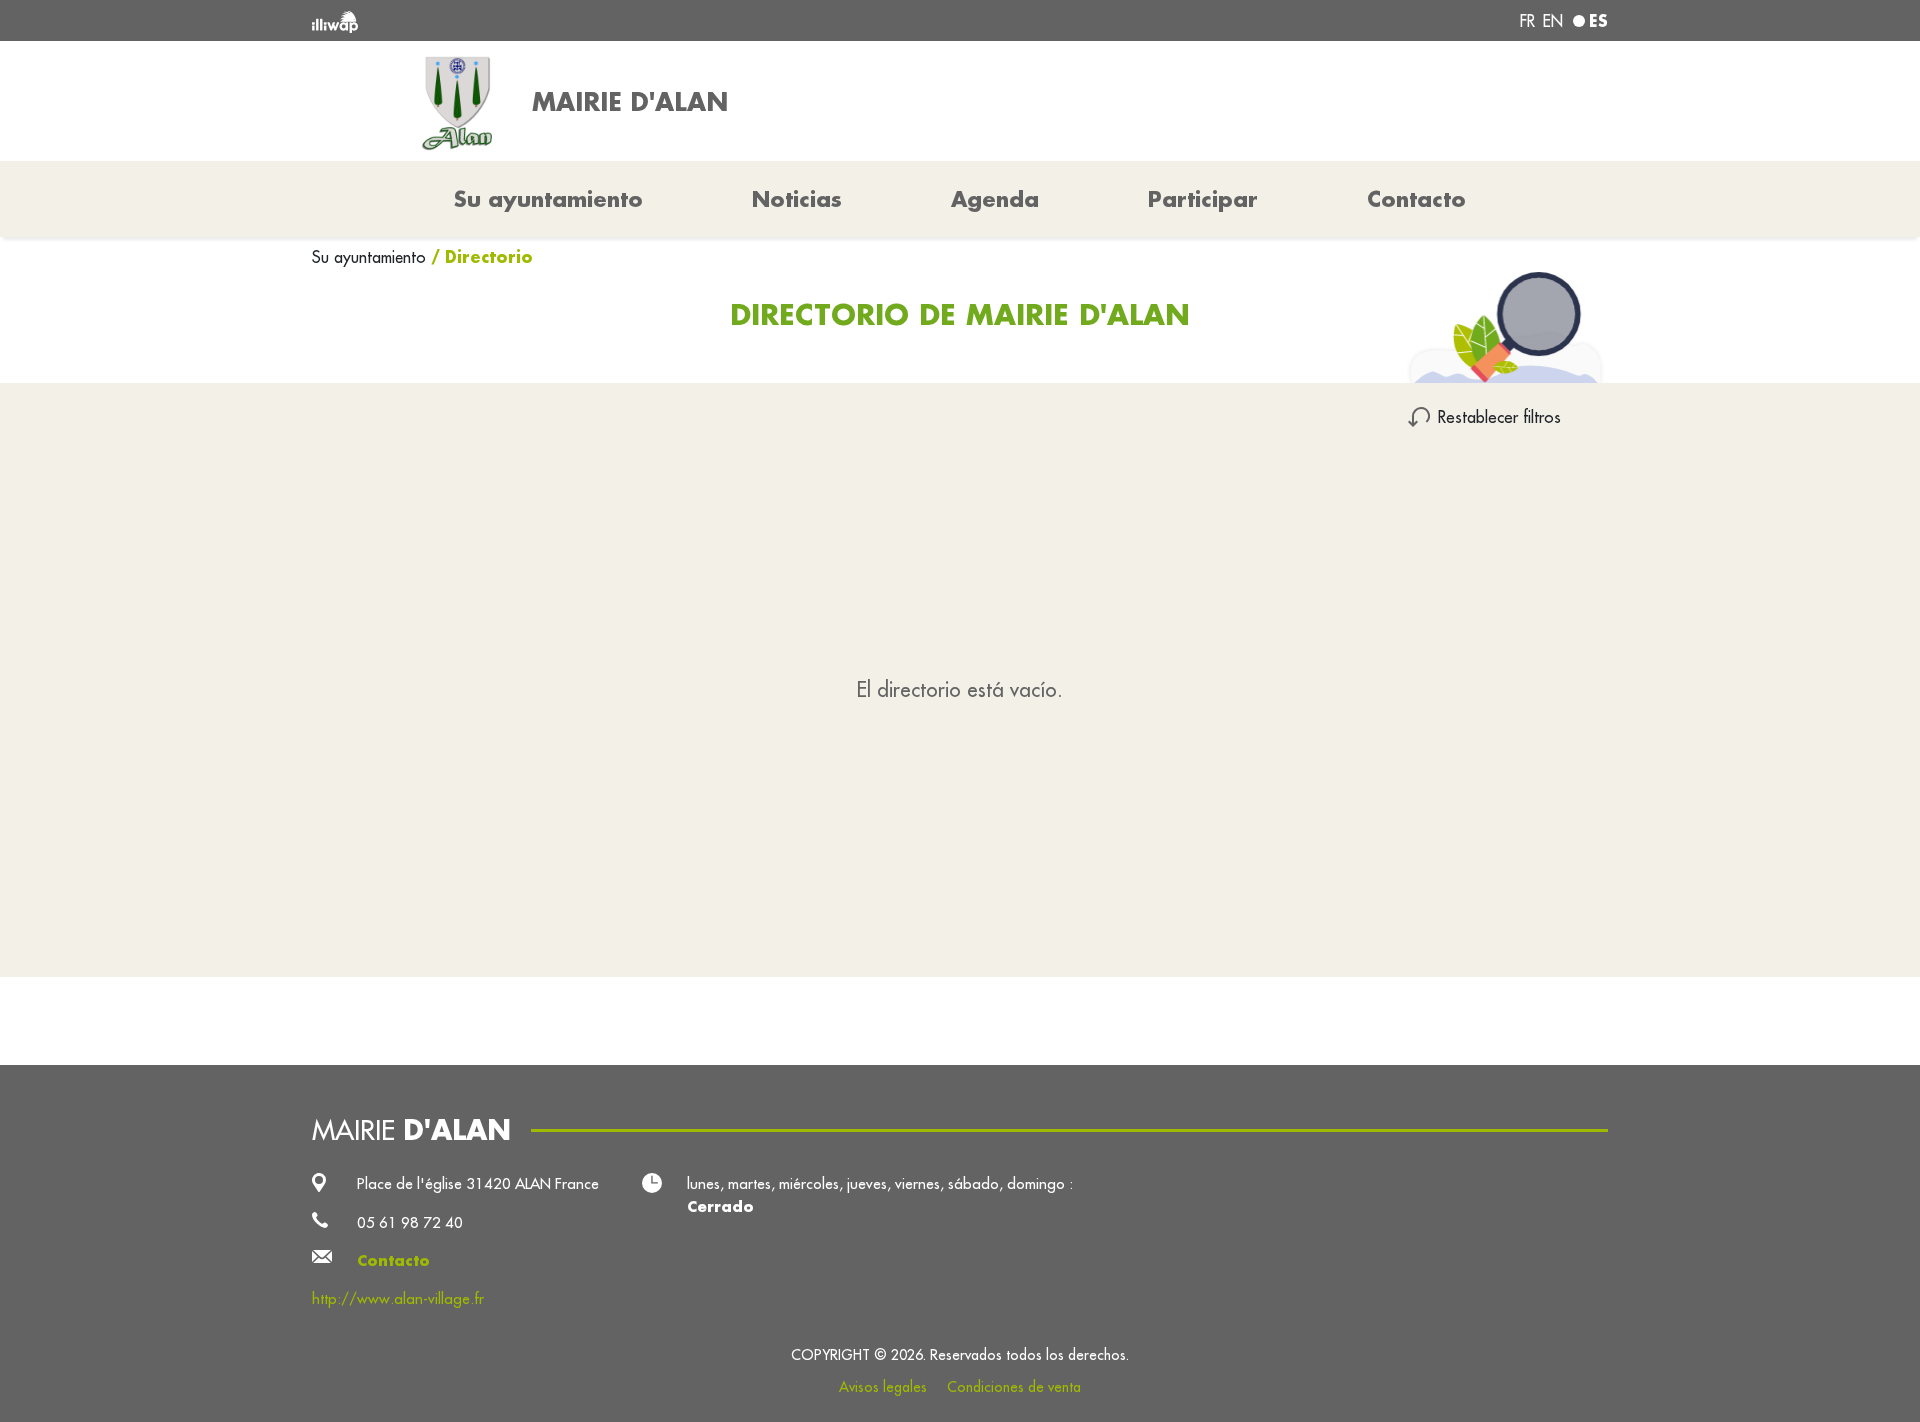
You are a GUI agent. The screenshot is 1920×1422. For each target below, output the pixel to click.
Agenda (995, 199)
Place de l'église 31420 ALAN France (478, 1183)
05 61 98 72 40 (410, 1222)
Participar (1203, 199)
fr (1527, 21)
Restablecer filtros (1499, 416)
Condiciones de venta (1014, 1387)
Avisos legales (883, 1387)
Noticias (797, 199)
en (1553, 21)
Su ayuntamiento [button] (548, 199)
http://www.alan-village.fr (398, 1298)
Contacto (1416, 199)
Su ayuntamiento (371, 257)
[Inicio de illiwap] (575, 20)
